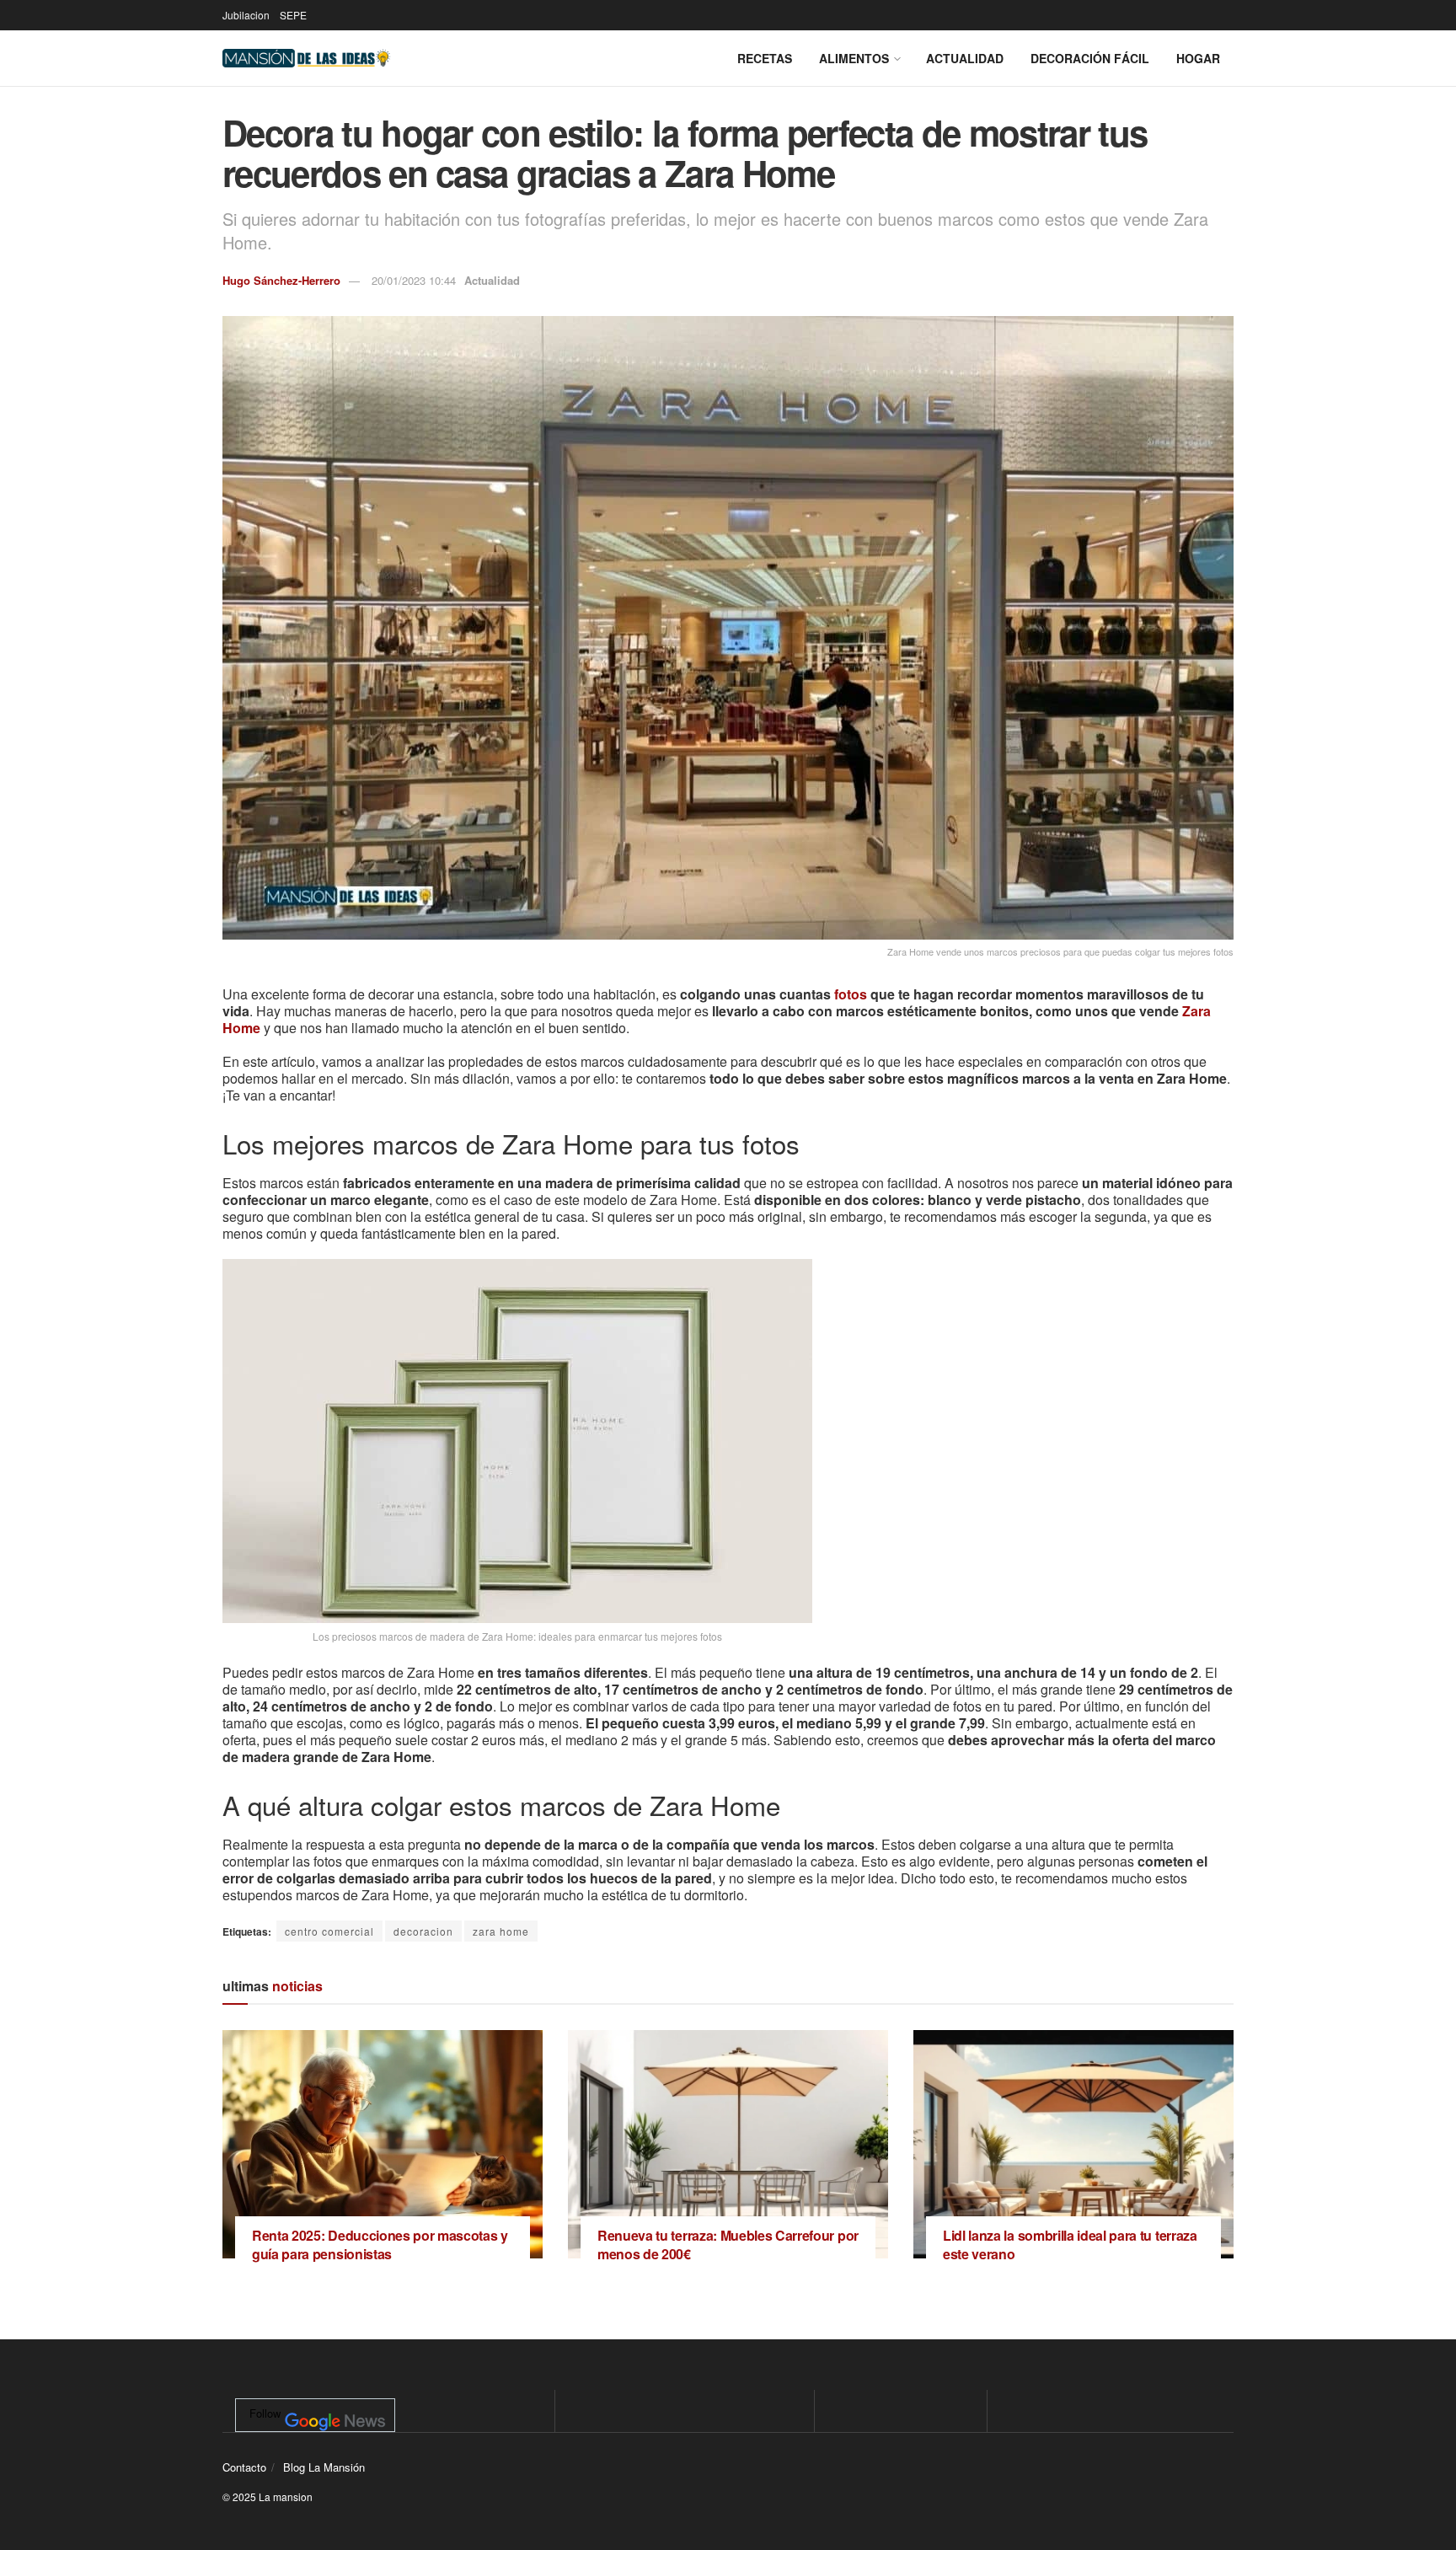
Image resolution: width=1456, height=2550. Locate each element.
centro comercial (329, 1931)
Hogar (1198, 58)
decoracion (423, 1931)
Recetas (765, 58)
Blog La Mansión (324, 2467)
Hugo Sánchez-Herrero (281, 280)
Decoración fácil (1090, 58)
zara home (501, 1931)
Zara (1196, 1011)
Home (241, 1028)
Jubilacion (246, 15)
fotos (851, 994)
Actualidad (965, 58)
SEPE (293, 15)
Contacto (244, 2467)
